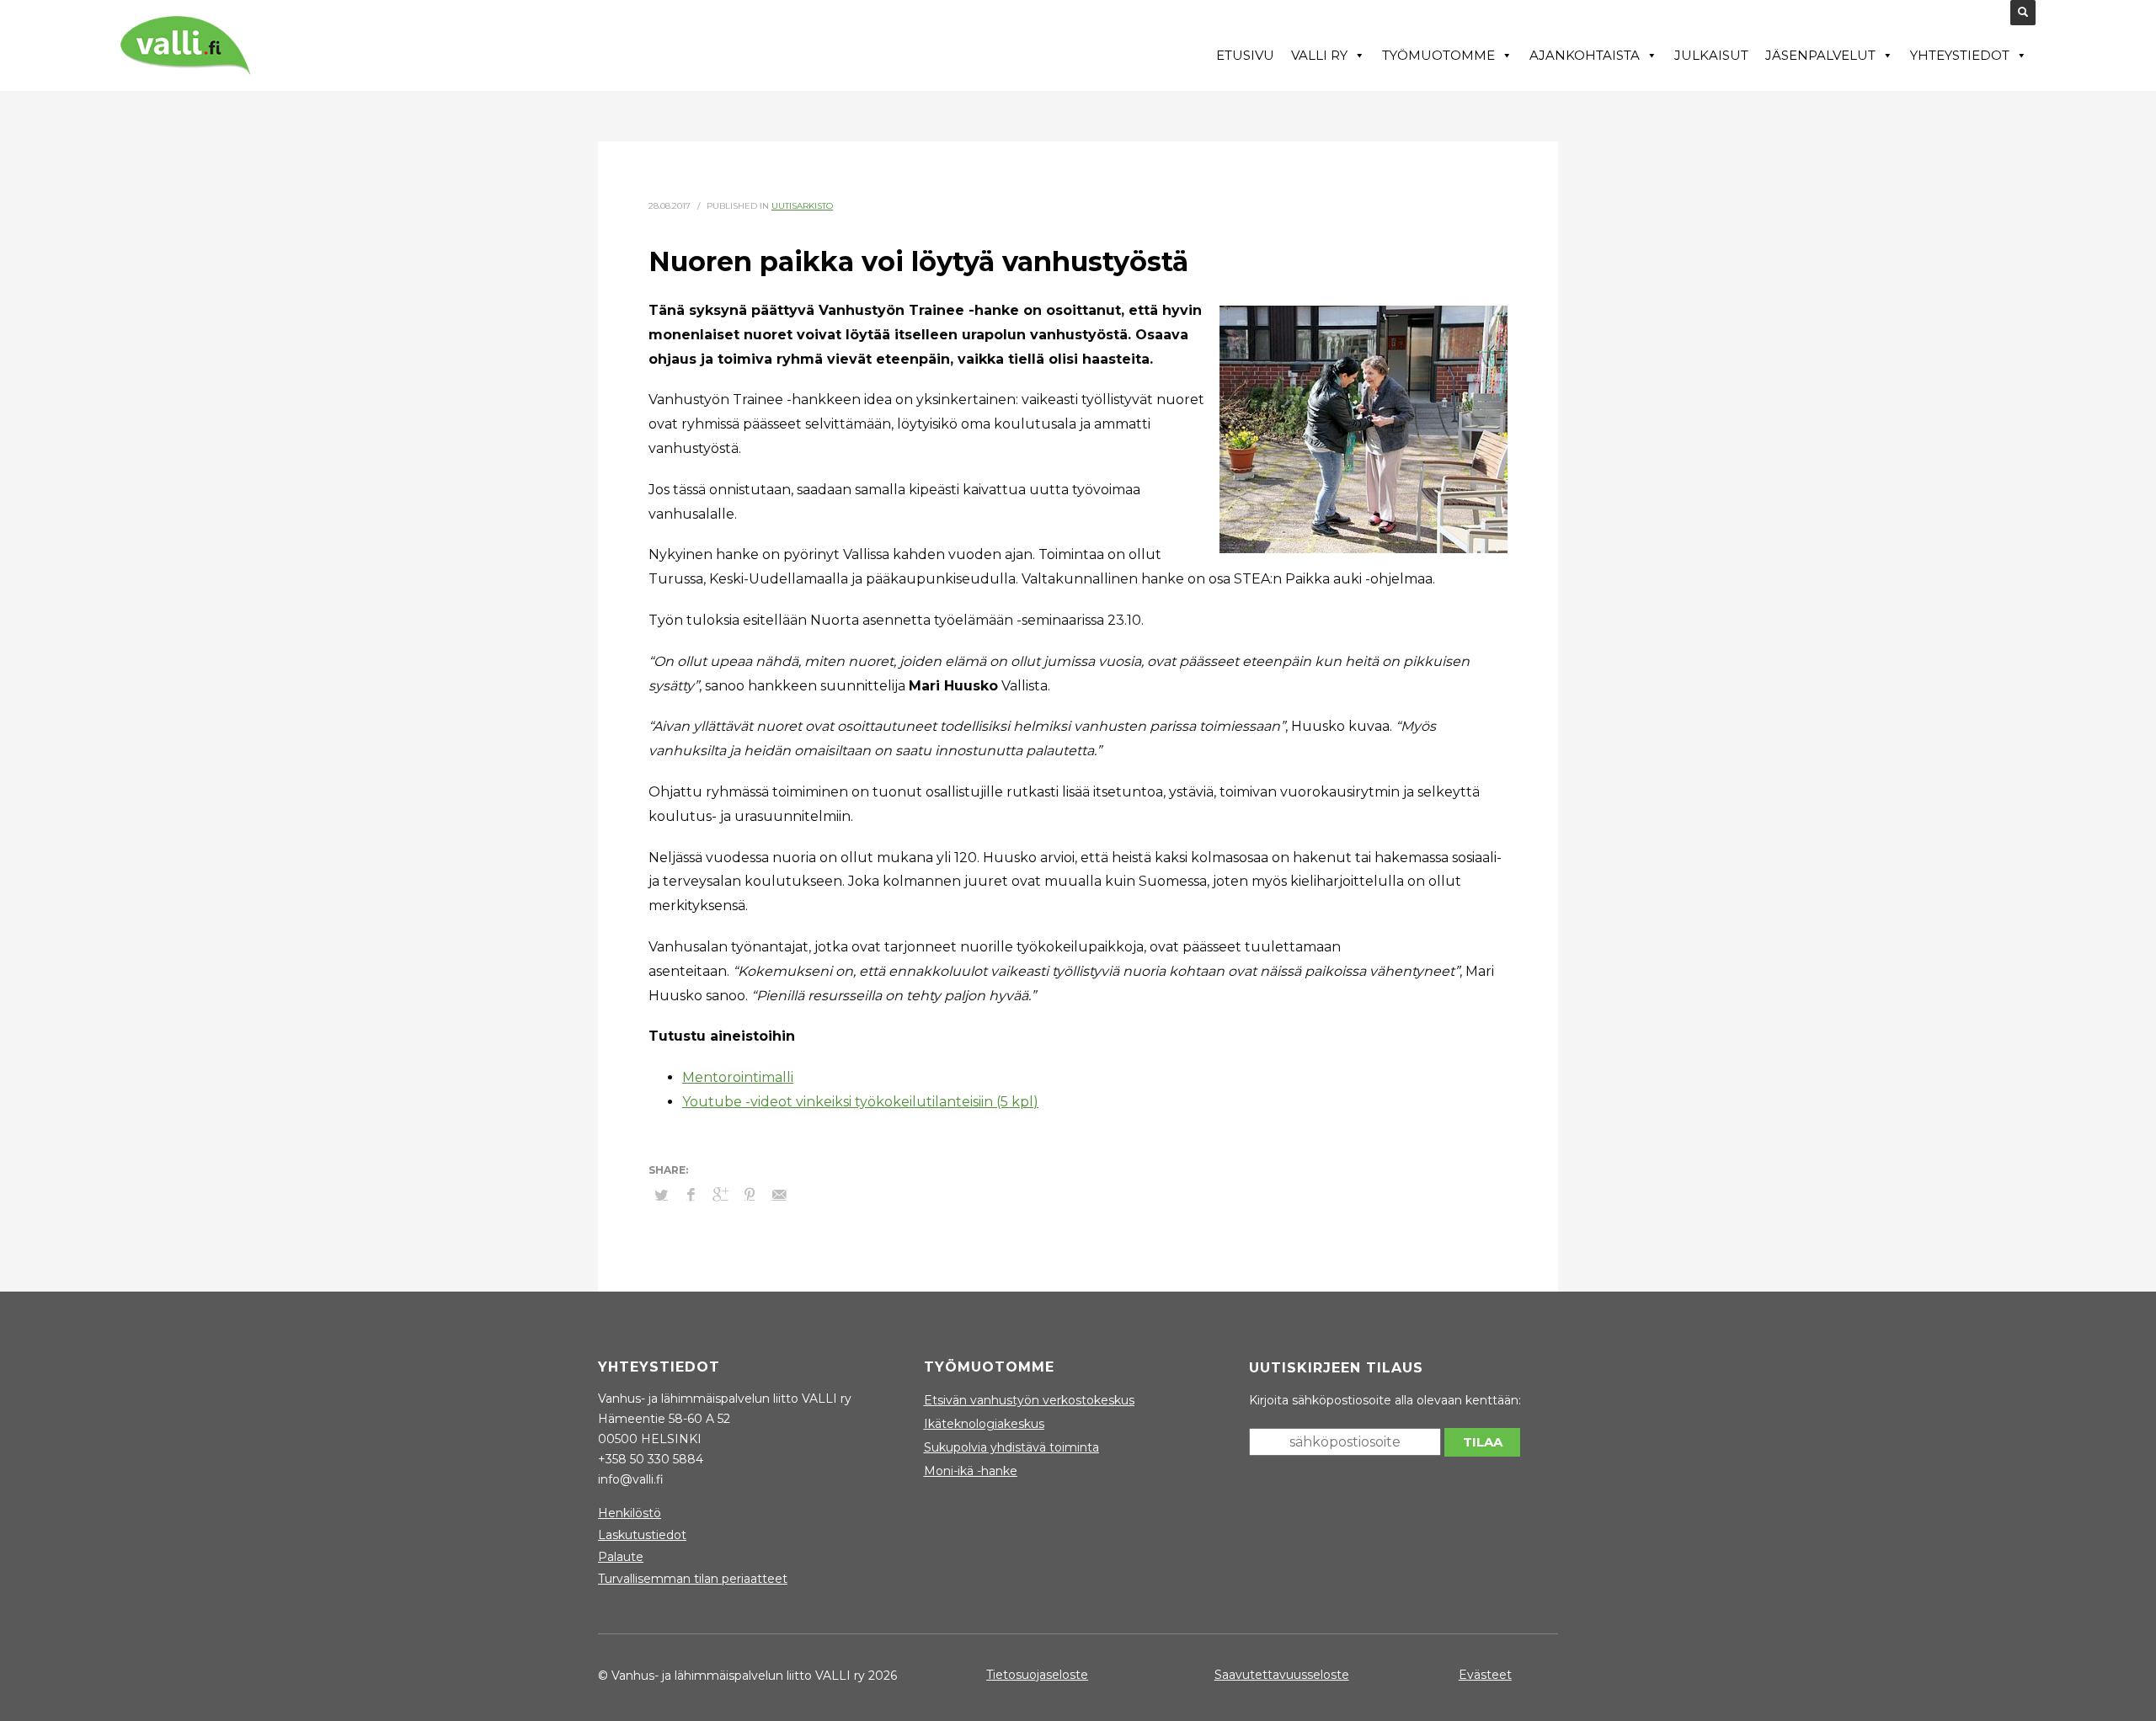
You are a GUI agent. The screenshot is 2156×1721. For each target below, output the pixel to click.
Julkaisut (1711, 55)
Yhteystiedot (1960, 55)
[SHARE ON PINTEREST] (750, 1195)
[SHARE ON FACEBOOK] (691, 1195)
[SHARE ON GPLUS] (720, 1195)
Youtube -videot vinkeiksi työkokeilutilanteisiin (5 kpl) (860, 1102)
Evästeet (1485, 1675)
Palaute (621, 1557)
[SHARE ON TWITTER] (661, 1195)
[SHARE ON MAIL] (779, 1195)
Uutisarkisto (802, 206)
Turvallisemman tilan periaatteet (693, 1579)
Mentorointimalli (738, 1077)
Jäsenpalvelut (1820, 55)
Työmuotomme (1438, 55)
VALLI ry (1319, 55)
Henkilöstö (630, 1513)
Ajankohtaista (1585, 55)
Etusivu (1245, 55)
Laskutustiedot (642, 1535)
